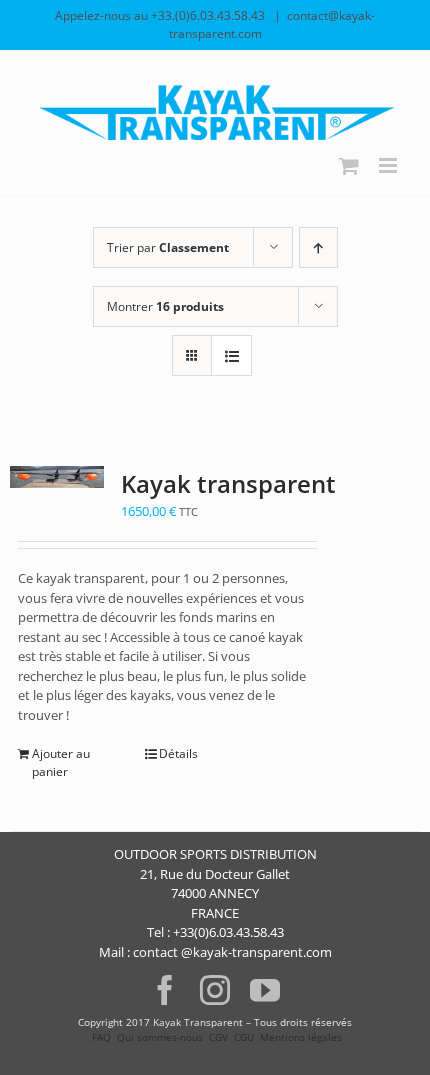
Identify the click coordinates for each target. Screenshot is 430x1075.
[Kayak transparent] (57, 477)
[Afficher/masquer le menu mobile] (389, 165)
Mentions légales (301, 1037)
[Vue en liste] (231, 355)
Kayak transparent (228, 483)
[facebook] (165, 990)
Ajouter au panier (61, 762)
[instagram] (215, 990)
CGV (218, 1037)
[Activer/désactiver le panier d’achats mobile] (349, 165)
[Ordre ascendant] (318, 247)
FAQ (100, 1037)
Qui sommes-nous (160, 1037)
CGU (244, 1037)
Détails (178, 753)
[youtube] (265, 990)
